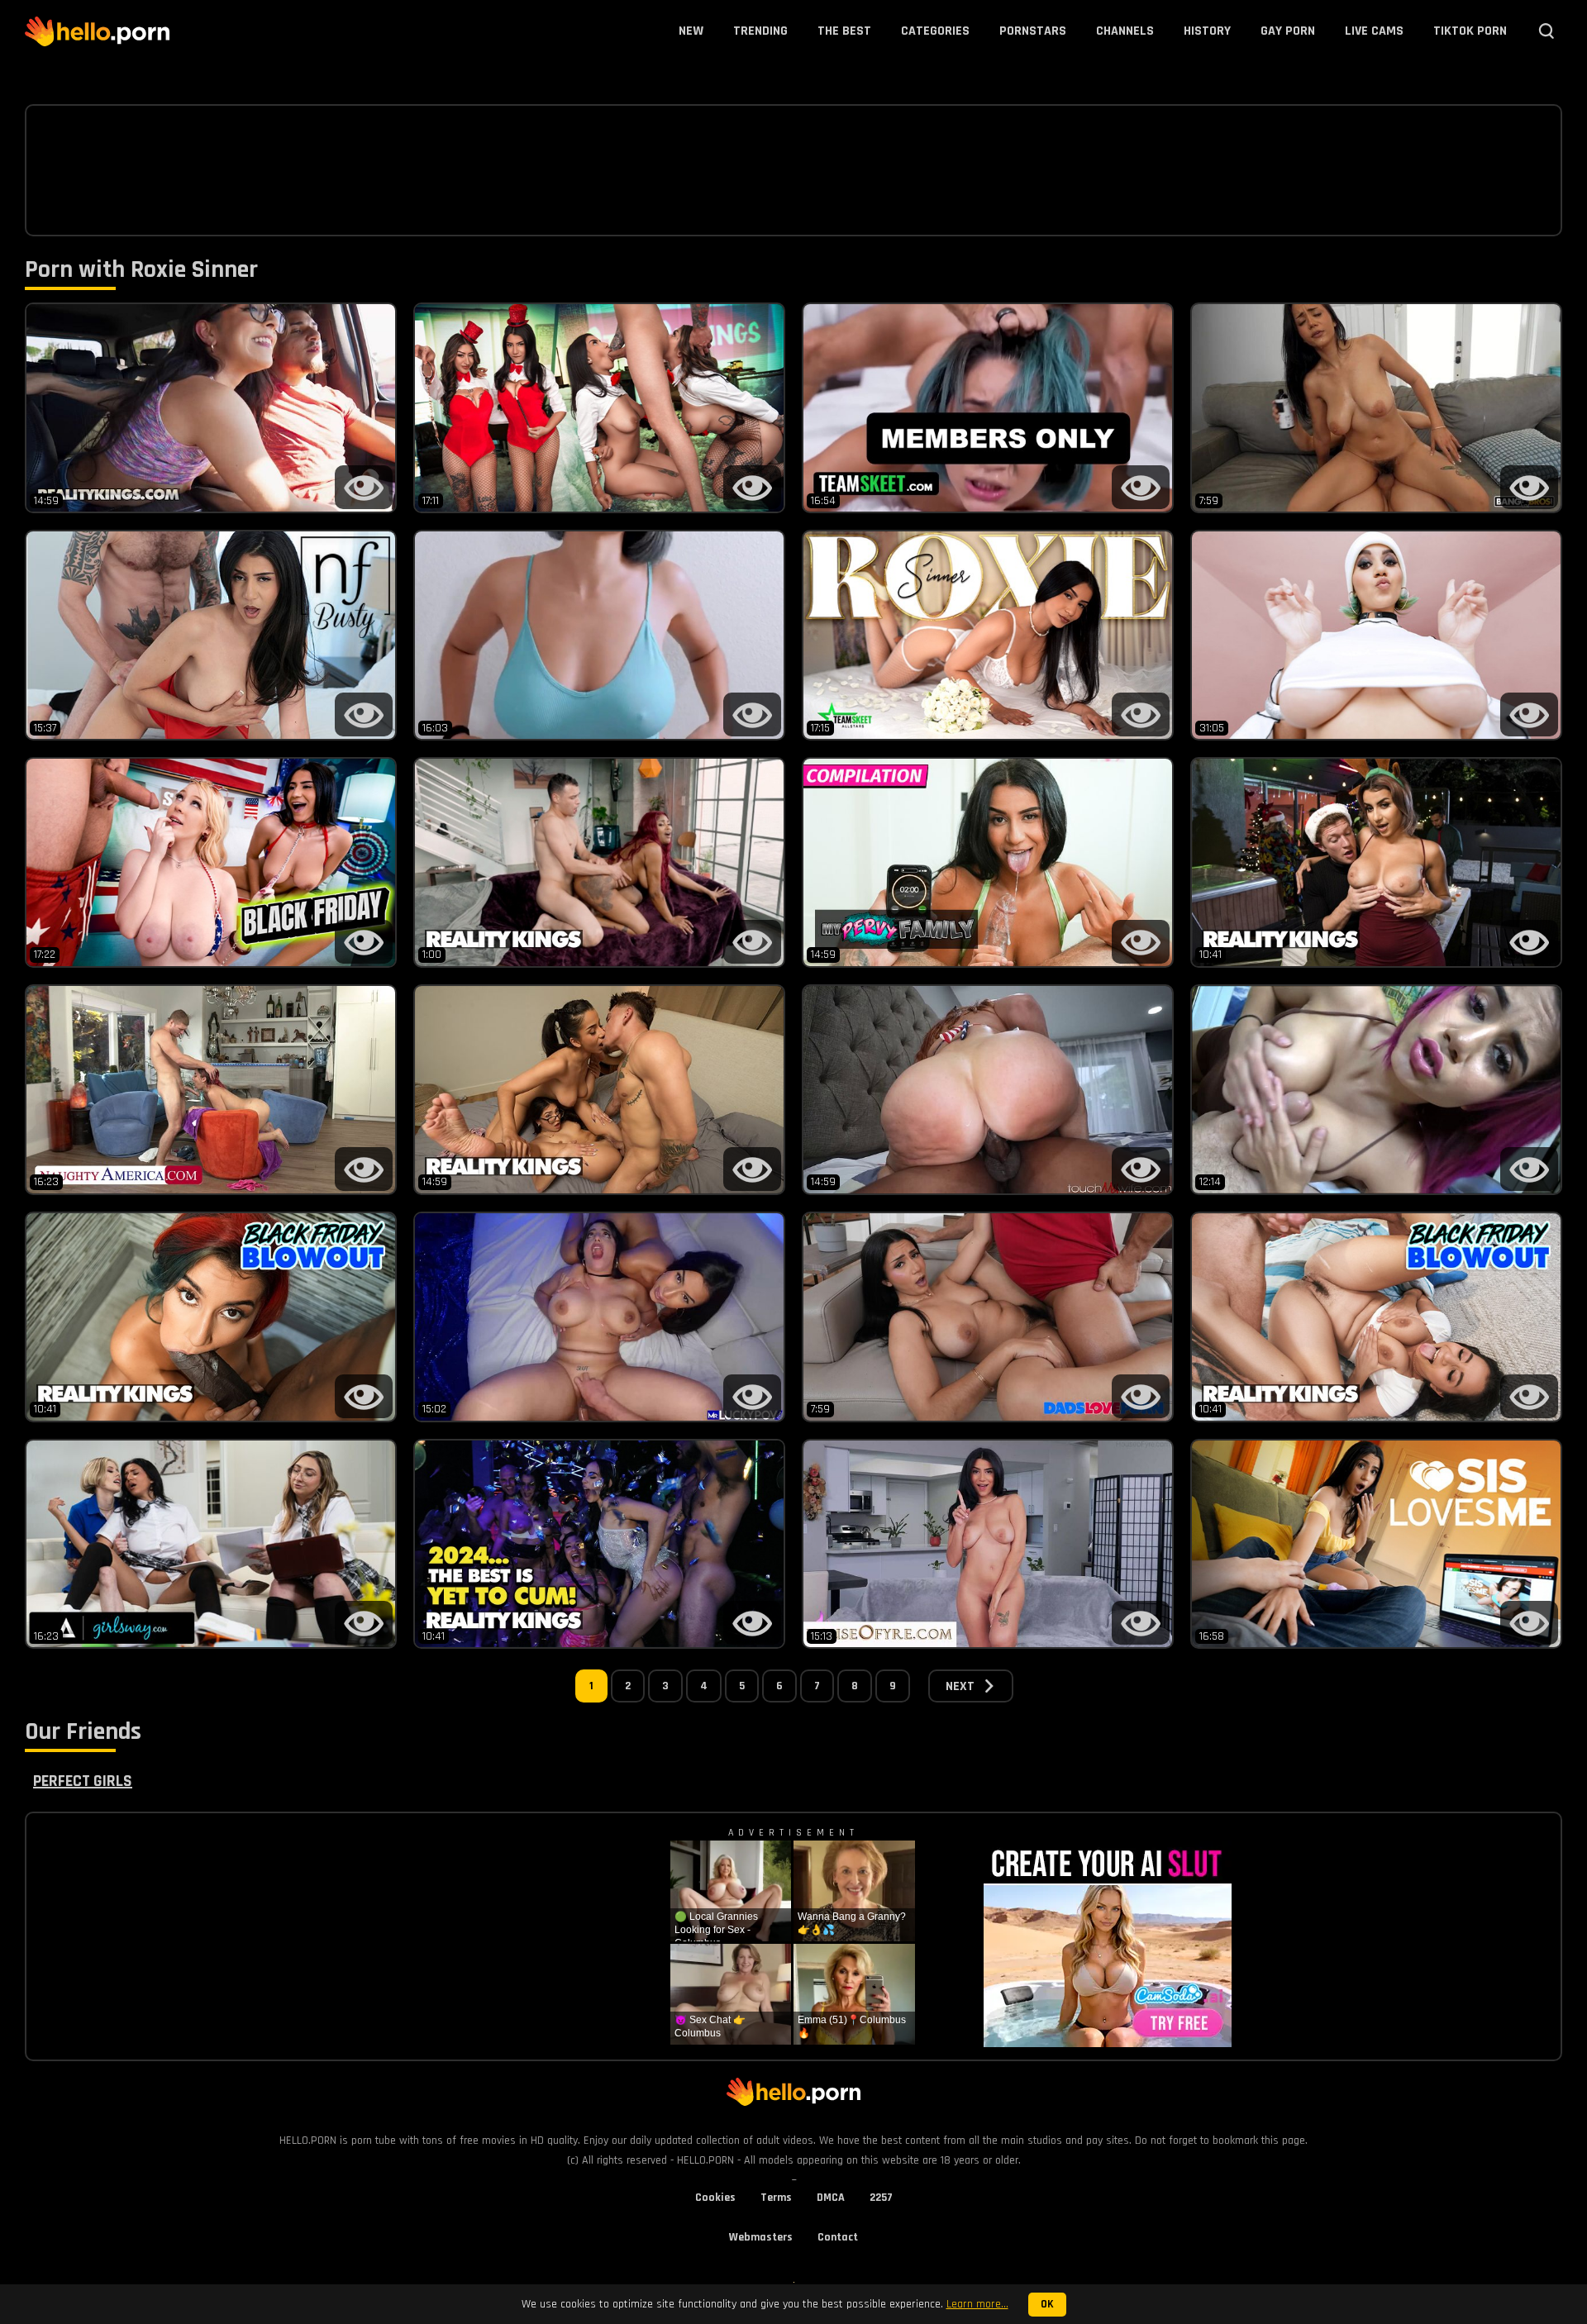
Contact (838, 2237)
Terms (776, 2198)
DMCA (831, 2198)
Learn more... (977, 2304)
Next (960, 1686)
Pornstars (1033, 31)
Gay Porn (1288, 31)
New (691, 31)
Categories (935, 31)
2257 (881, 2198)
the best (844, 31)
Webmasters (761, 2237)
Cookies (715, 2198)
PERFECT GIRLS (83, 1781)
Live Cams (1374, 31)
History (1207, 31)
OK (1047, 2305)
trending (760, 31)
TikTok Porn (1470, 31)
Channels (1125, 31)
